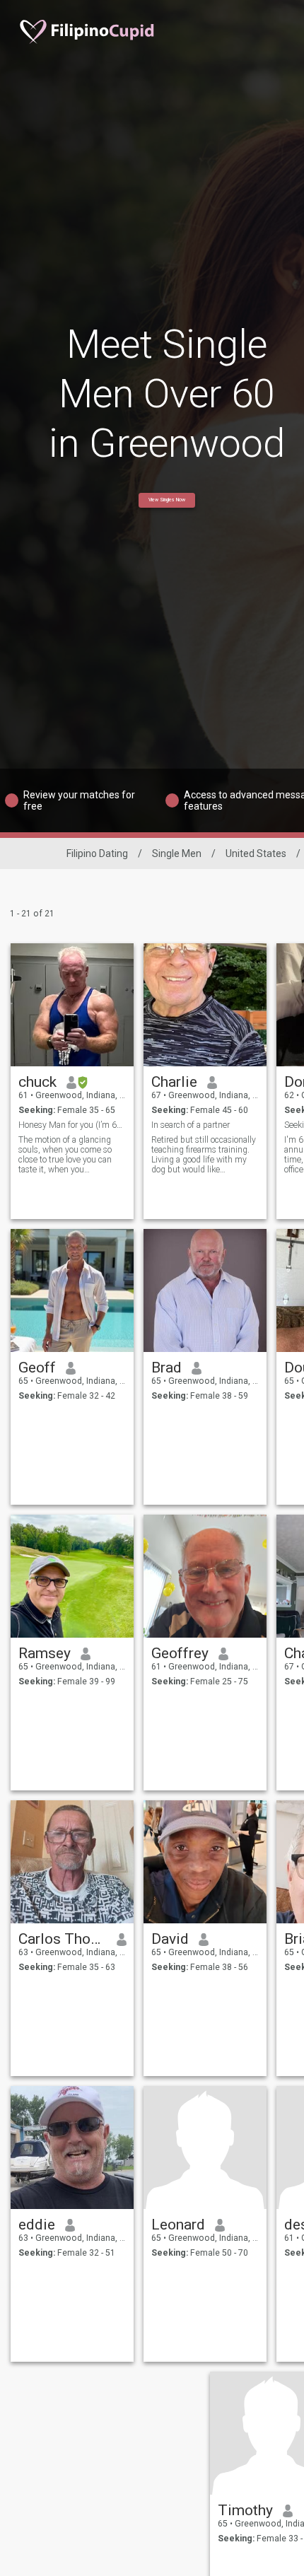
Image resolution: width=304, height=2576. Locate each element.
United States (256, 853)
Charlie (174, 1082)
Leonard (178, 2225)
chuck (37, 1082)
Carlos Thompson (63, 1939)
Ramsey (45, 1653)
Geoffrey (180, 1653)
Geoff (37, 1368)
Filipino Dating (97, 853)
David (170, 1939)
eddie (37, 2225)
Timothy (245, 2510)
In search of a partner (191, 1125)
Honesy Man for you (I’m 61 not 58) (72, 1125)
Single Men (177, 853)
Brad (166, 1368)
